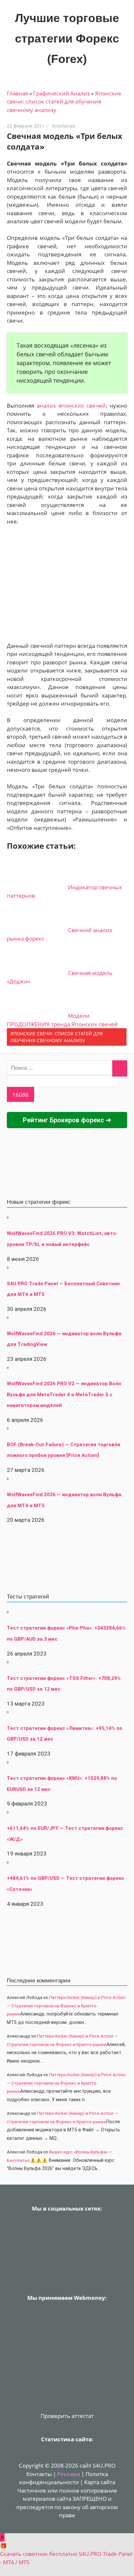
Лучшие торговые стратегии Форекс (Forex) (67, 38)
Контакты (39, 2474)
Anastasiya (63, 126)
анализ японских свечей (71, 406)
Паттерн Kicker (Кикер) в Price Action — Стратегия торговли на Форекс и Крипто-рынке (66, 2006)
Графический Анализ (61, 93)
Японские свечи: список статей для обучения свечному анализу (64, 102)
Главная (17, 93)
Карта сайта (100, 2482)
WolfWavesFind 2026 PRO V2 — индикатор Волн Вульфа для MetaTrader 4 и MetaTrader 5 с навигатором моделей (64, 1394)
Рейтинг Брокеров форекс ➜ (67, 1120)
